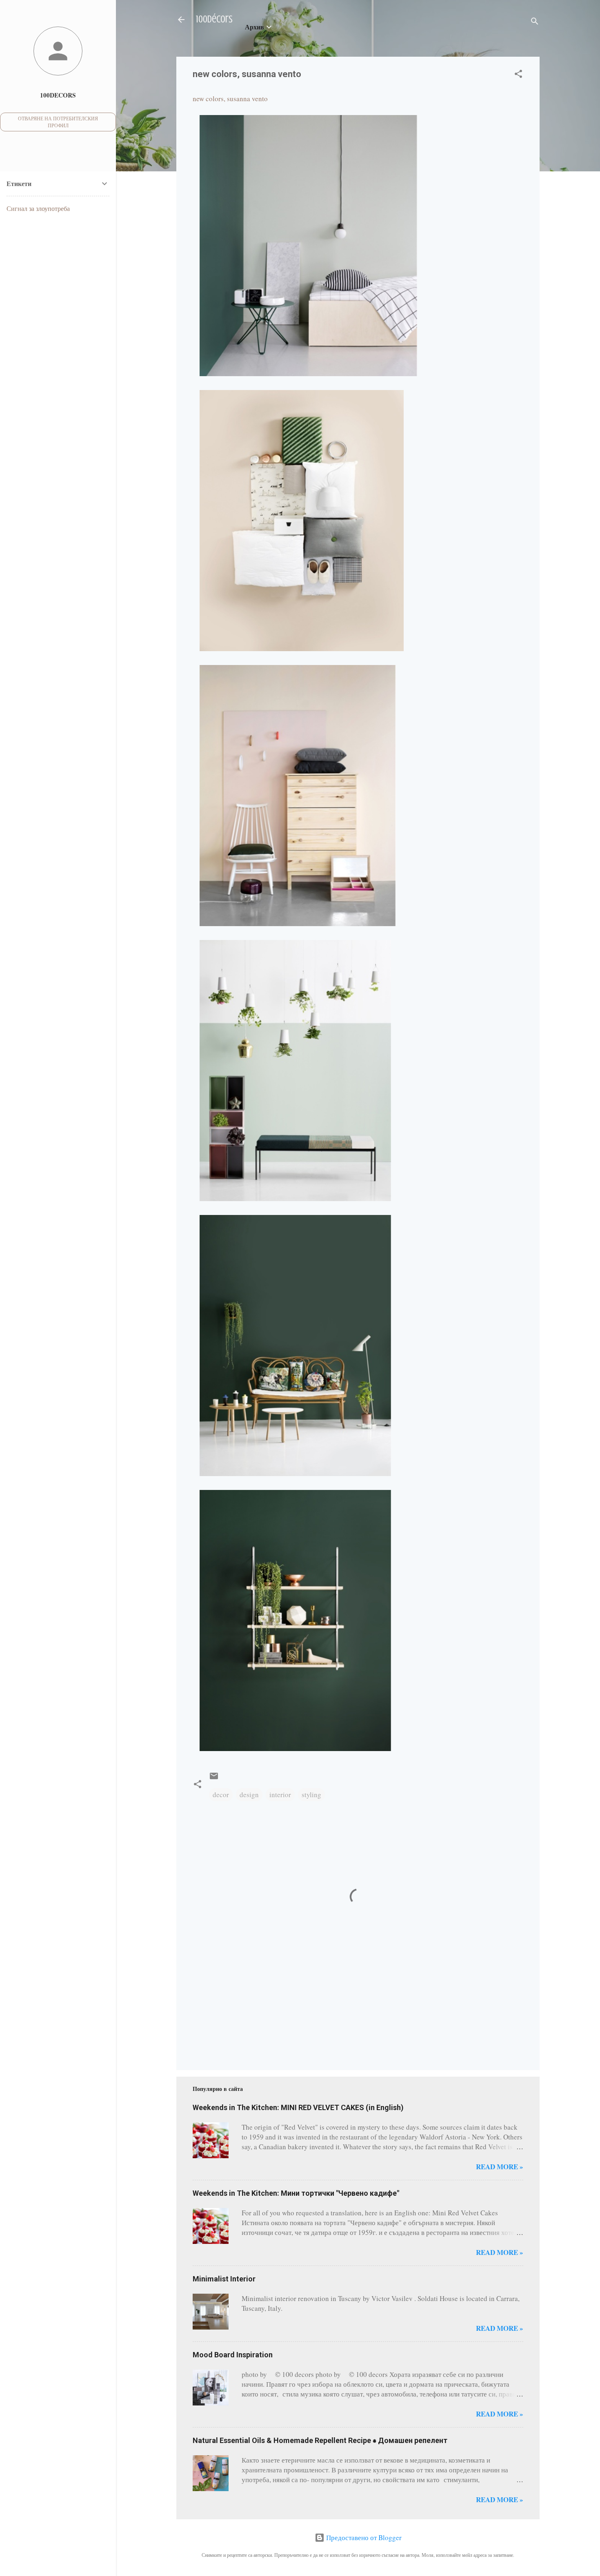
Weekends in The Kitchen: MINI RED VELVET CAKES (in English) (298, 2107)
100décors (214, 19)
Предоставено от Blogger (363, 2537)
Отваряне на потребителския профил (58, 122)
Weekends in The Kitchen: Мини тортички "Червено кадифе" (296, 2193)
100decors (58, 95)
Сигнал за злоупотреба (38, 208)
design (249, 1795)
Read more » (500, 2167)
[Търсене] (535, 22)
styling (311, 1795)
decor (221, 1795)
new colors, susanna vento (230, 99)
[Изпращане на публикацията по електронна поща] (214, 1778)
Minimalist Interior (224, 2279)
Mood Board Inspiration (233, 2355)
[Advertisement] (218, 2024)
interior (280, 1795)
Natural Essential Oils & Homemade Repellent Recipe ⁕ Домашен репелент (320, 2440)
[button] (518, 75)
